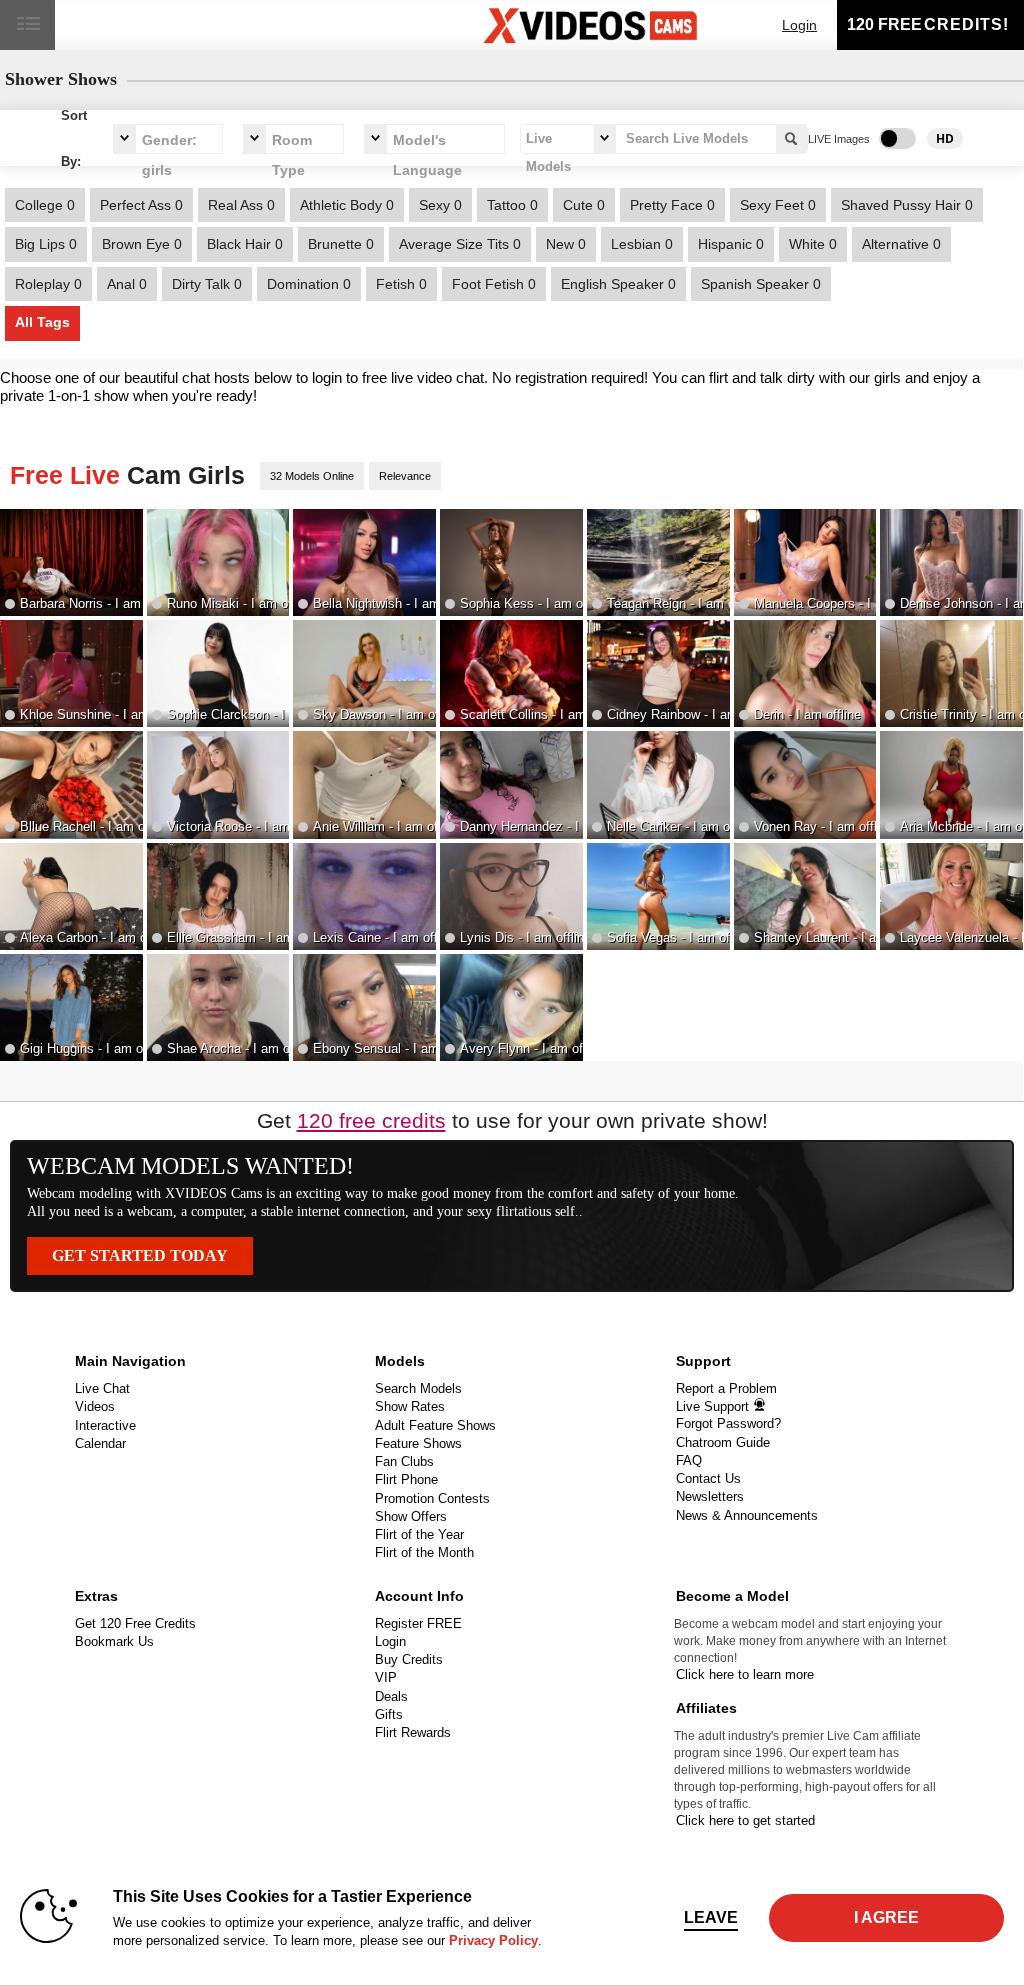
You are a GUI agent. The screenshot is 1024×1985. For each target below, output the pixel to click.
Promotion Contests (432, 1498)
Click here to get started (745, 1820)
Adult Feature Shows (435, 1425)
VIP (386, 1677)
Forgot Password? (728, 1423)
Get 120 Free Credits (135, 1623)
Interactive (105, 1425)
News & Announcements (747, 1515)
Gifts (389, 1714)
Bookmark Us (114, 1641)
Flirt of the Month (424, 1552)
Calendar (100, 1443)
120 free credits (371, 1120)
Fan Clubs (404, 1461)
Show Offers (411, 1516)
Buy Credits (409, 1659)
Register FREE (418, 1623)
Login (799, 25)
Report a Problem (726, 1388)
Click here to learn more (745, 1674)
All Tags (42, 322)
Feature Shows (418, 1443)
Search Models (418, 1388)
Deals (391, 1696)
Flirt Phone (406, 1479)
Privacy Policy (493, 1940)
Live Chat (102, 1388)
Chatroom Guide (723, 1442)
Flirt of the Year (419, 1534)
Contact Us (708, 1478)
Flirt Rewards (413, 1732)
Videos (95, 1406)
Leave (711, 1917)
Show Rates (410, 1406)
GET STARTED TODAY (140, 1255)
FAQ (689, 1460)
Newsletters (710, 1496)
